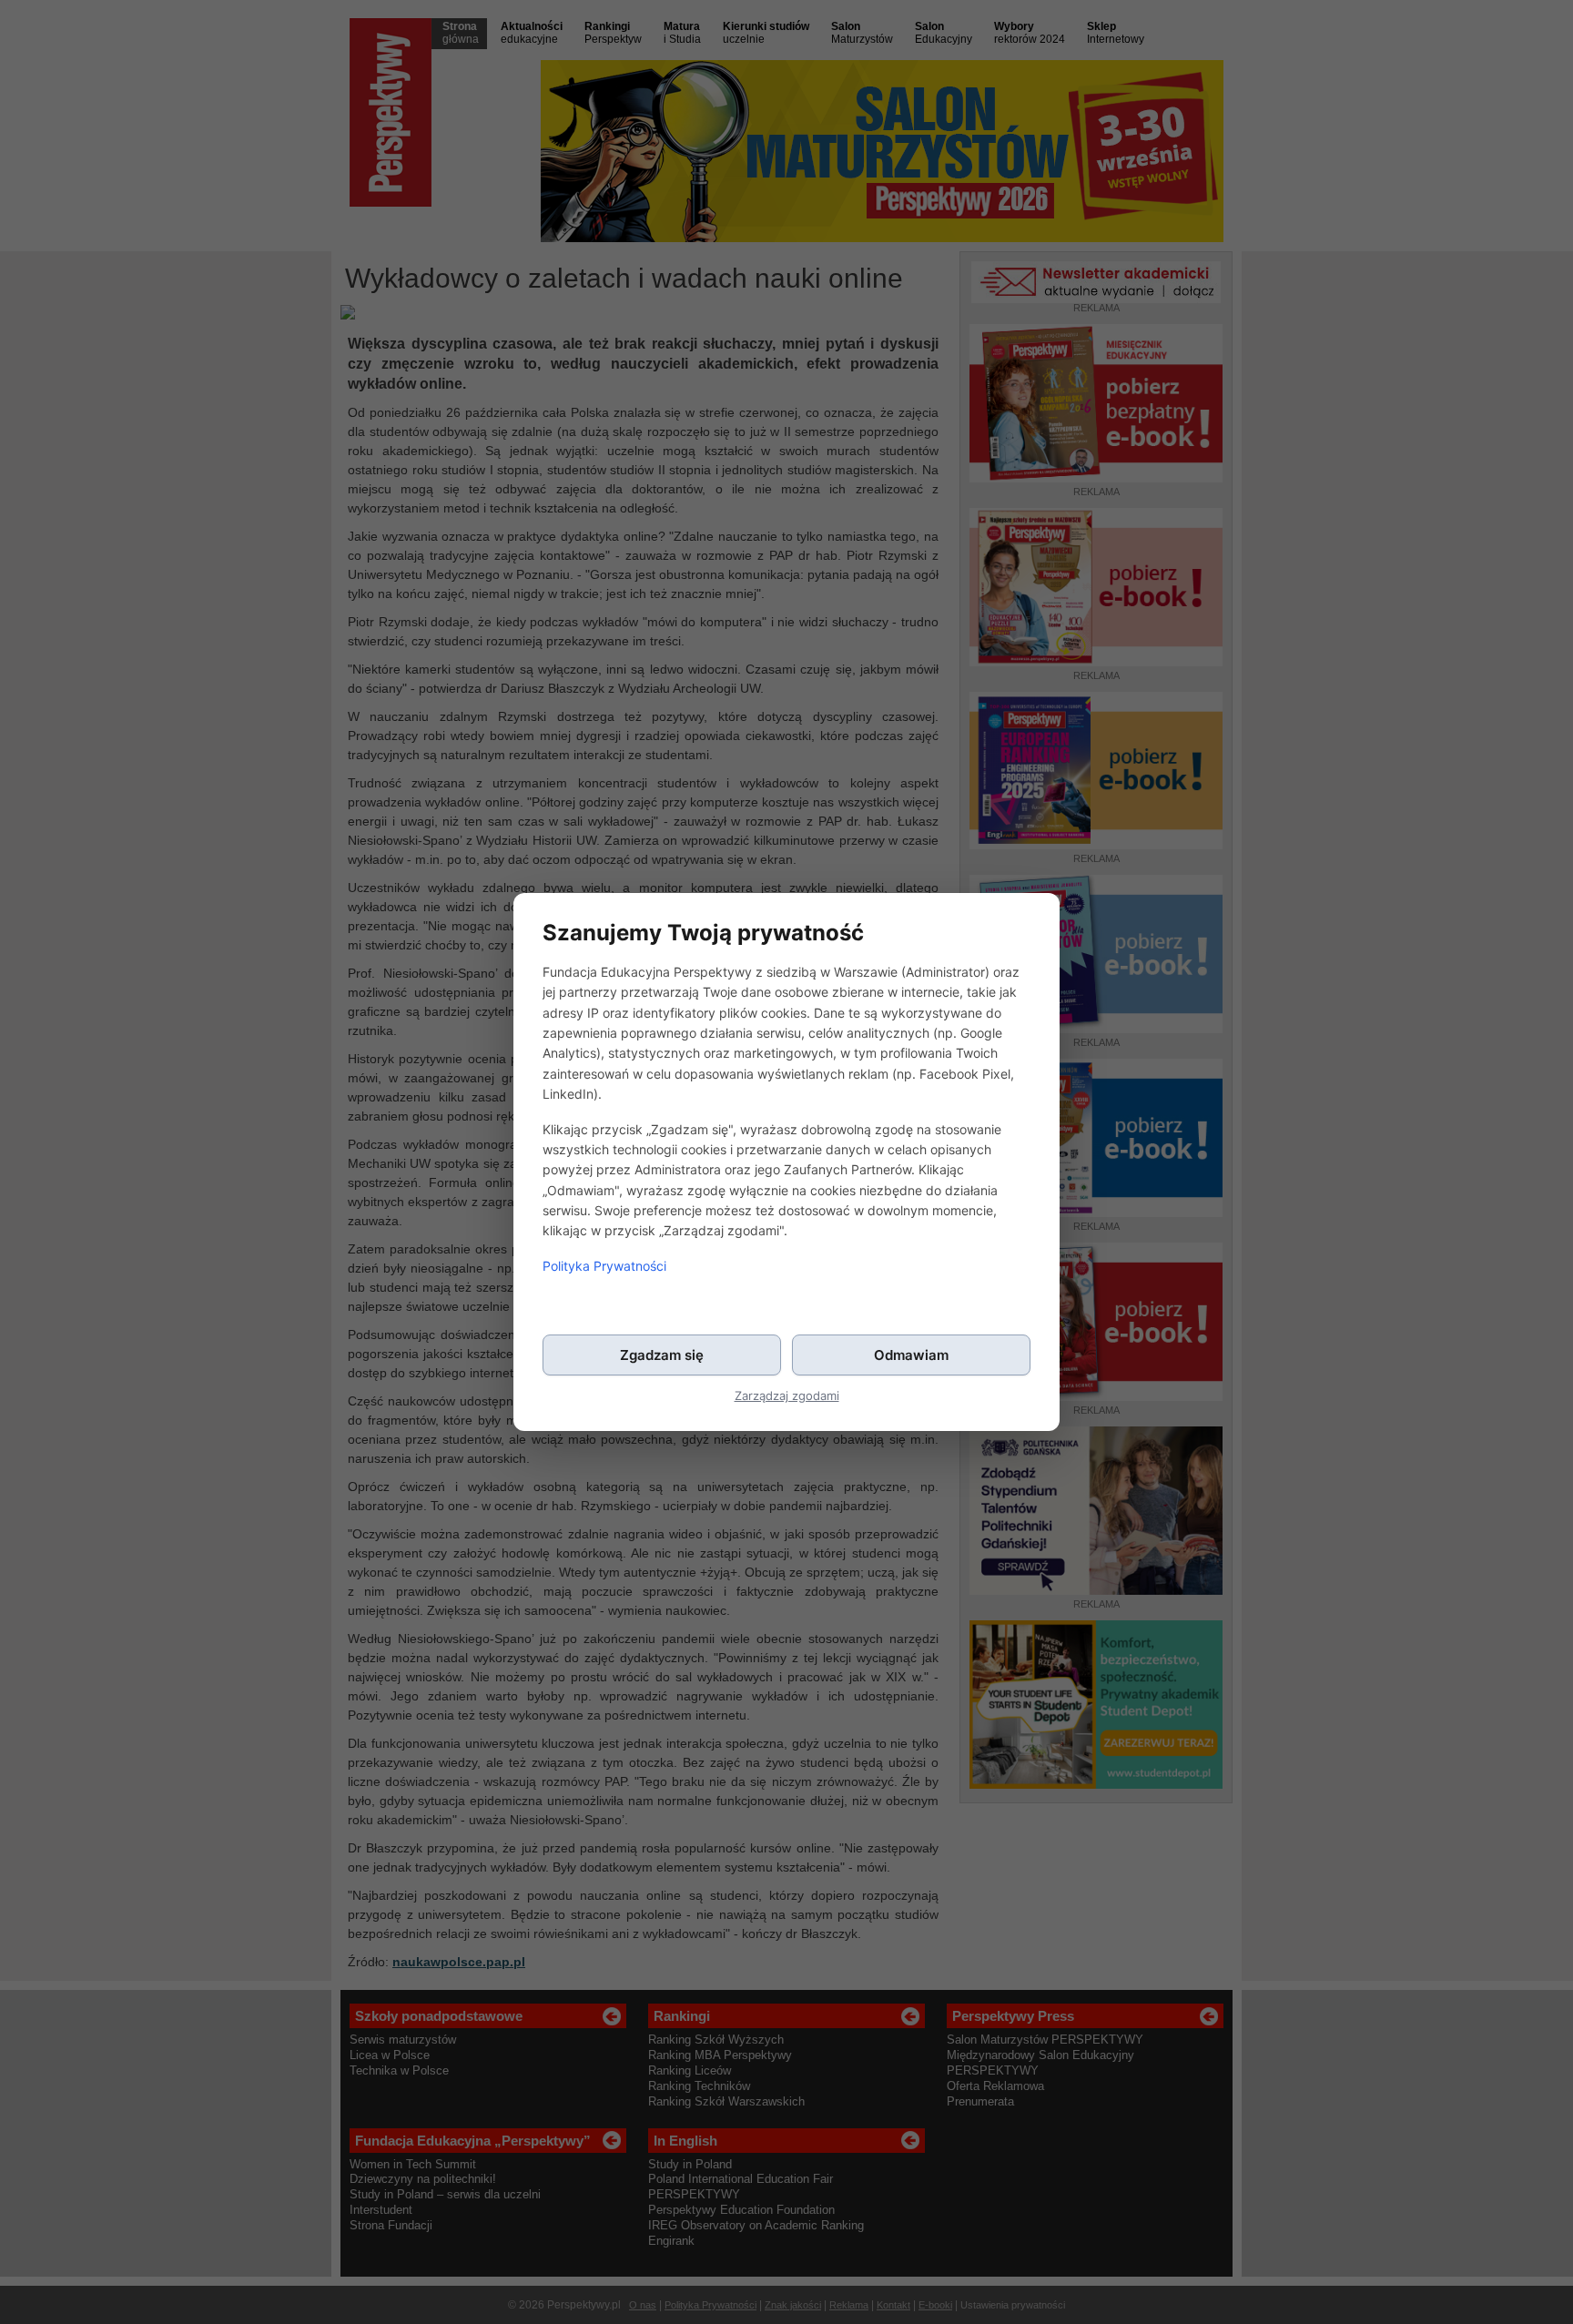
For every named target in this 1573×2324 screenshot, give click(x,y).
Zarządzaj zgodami (787, 1396)
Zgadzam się (662, 1355)
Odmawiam (911, 1355)
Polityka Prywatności (604, 1266)
